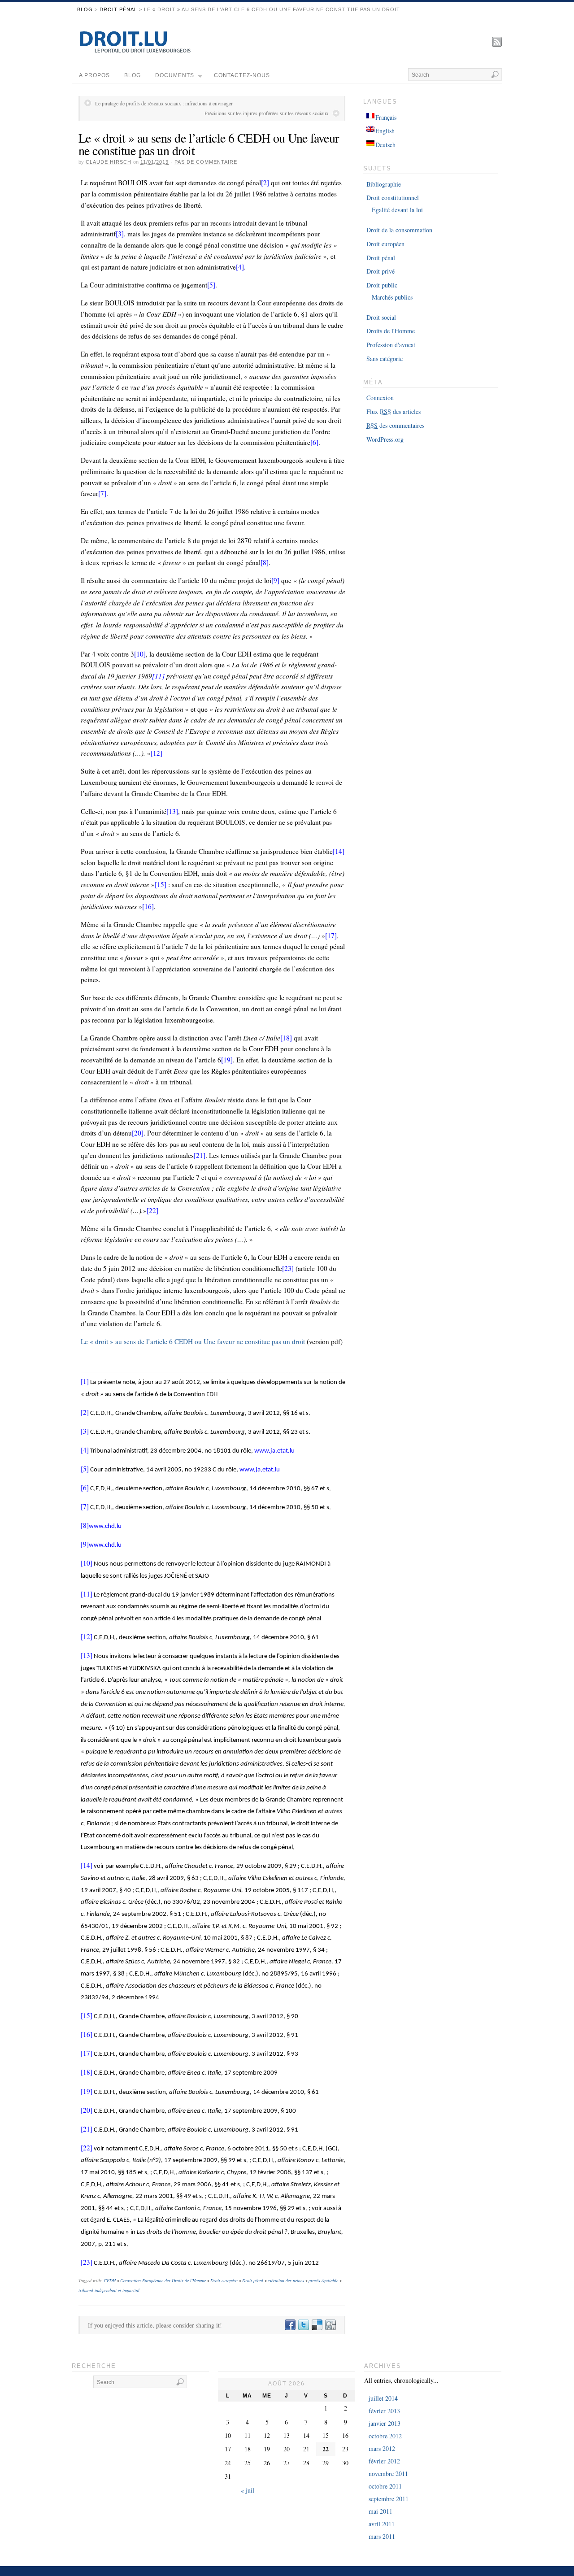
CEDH (110, 2280)
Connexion (380, 398)
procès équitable (323, 2280)
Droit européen (224, 2280)
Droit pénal (118, 9)
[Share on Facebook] (290, 2325)
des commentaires (395, 425)
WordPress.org (385, 439)
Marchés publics (392, 297)
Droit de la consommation (399, 230)
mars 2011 (382, 2536)
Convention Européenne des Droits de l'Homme (163, 2280)
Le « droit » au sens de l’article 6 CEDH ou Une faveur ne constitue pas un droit (209, 144)
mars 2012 (382, 2448)
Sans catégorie (385, 359)
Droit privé (380, 271)
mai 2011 (380, 2511)
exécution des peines (286, 2280)
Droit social (381, 317)
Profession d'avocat (391, 345)
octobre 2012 (385, 2436)
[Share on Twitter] (303, 2325)
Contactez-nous (242, 75)
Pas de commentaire (206, 162)
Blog (85, 9)
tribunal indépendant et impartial (109, 2290)
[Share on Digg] (330, 2325)
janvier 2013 (385, 2423)
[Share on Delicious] (317, 2325)
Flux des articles (394, 411)
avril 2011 (382, 2524)
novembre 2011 (388, 2474)
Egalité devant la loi (397, 210)
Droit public (382, 285)
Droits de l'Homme (391, 331)
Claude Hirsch (109, 162)
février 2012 (384, 2461)
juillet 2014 (383, 2398)
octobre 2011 (385, 2486)
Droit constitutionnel (393, 198)
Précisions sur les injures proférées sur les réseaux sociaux (267, 113)
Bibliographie (384, 184)
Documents (175, 75)
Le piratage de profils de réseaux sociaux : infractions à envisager (164, 103)
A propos (94, 75)
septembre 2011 (389, 2499)
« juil (248, 2490)
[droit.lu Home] (135, 51)
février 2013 (384, 2411)
